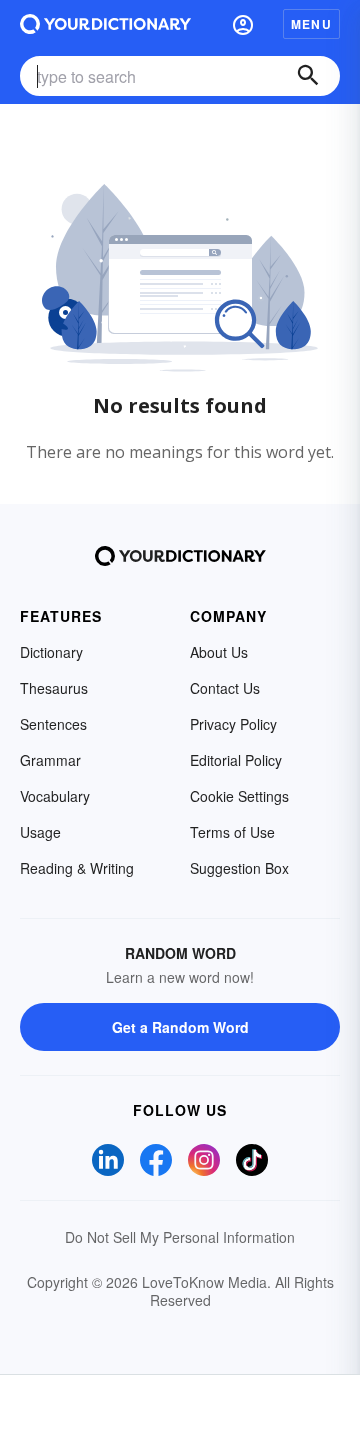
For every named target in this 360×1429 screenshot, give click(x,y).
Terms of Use (232, 832)
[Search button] (308, 76)
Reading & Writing (77, 868)
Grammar (50, 760)
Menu (311, 24)
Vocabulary (55, 796)
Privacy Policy (233, 724)
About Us (219, 652)
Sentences (53, 724)
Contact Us (225, 688)
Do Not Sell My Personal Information (180, 1237)
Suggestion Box (239, 868)
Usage (40, 832)
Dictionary (51, 652)
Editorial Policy (236, 760)
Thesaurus (54, 688)
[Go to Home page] (105, 24)
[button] (243, 24)
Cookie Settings (239, 796)
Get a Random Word (180, 1027)
